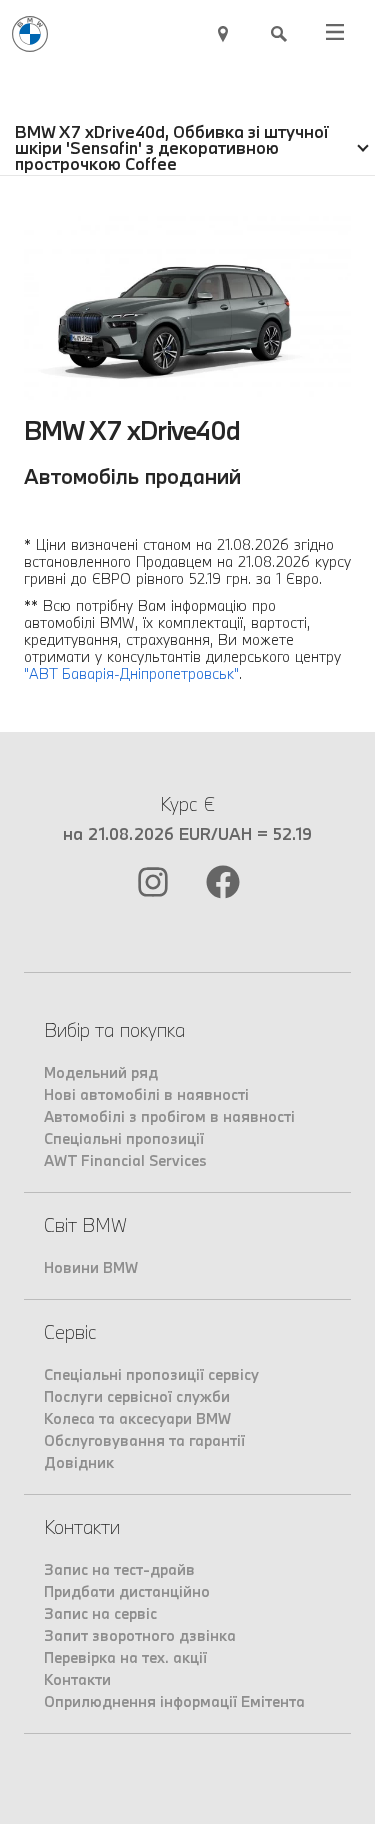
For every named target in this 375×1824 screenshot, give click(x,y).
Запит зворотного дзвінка (140, 1635)
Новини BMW (91, 1267)
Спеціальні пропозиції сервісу (151, 1374)
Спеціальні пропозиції (124, 1138)
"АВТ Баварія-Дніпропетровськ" (131, 673)
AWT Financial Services (125, 1160)
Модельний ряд (101, 1072)
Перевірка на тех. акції (125, 1657)
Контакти (77, 1679)
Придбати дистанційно (127, 1591)
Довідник (79, 1462)
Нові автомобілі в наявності (146, 1094)
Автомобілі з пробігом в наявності (169, 1116)
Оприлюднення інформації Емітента (174, 1701)
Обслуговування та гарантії (144, 1440)
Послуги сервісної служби (137, 1396)
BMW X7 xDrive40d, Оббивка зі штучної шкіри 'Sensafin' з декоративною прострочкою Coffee (172, 147)
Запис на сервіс (100, 1613)
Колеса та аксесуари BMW (137, 1418)
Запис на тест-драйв (119, 1569)
